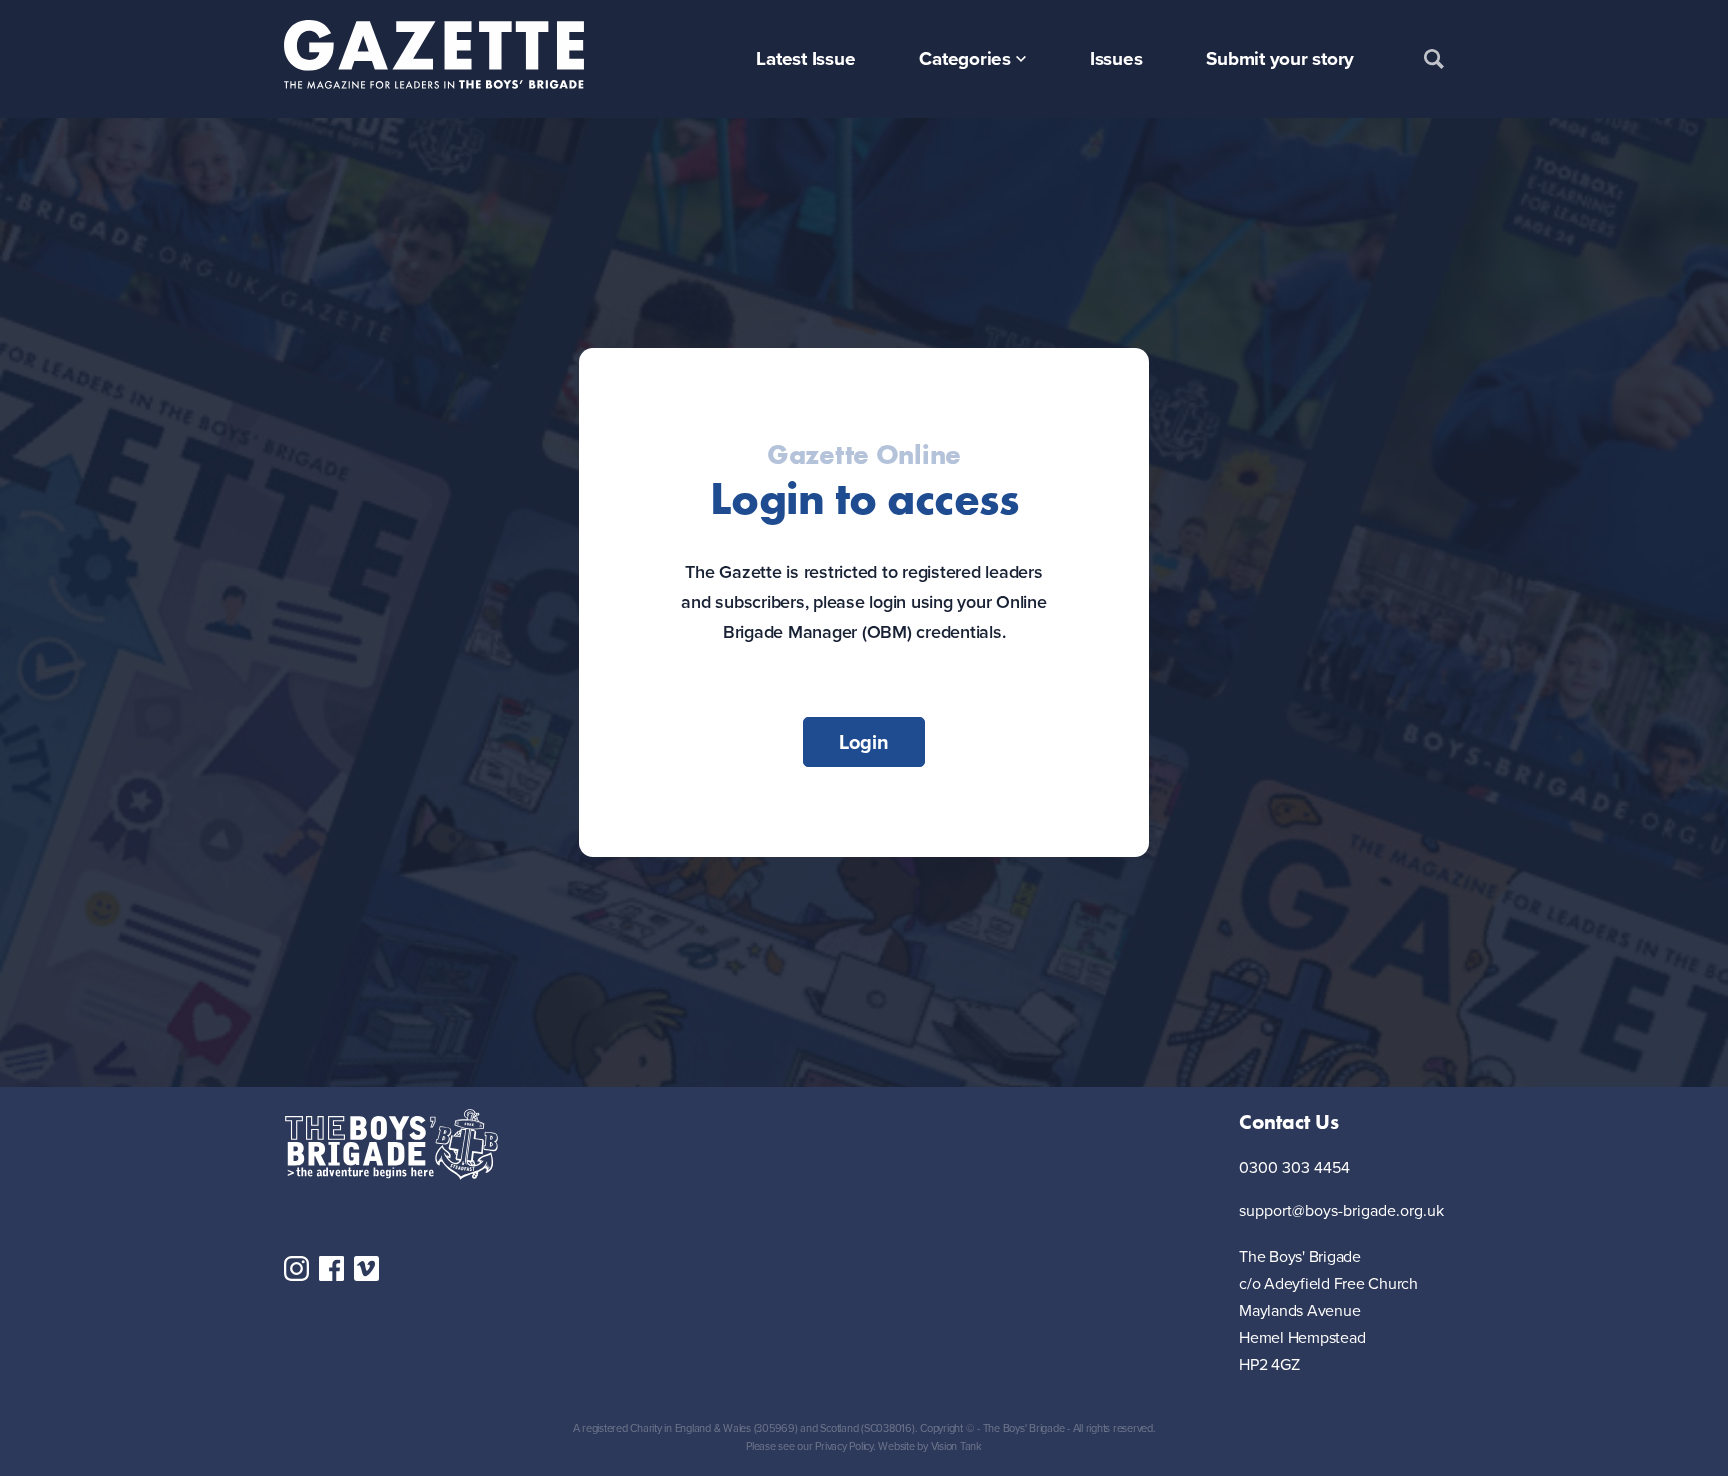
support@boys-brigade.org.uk (1341, 1210)
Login (864, 741)
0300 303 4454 (1294, 1167)
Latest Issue (805, 58)
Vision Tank (956, 1446)
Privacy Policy (844, 1446)
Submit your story (1280, 58)
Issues (1116, 58)
